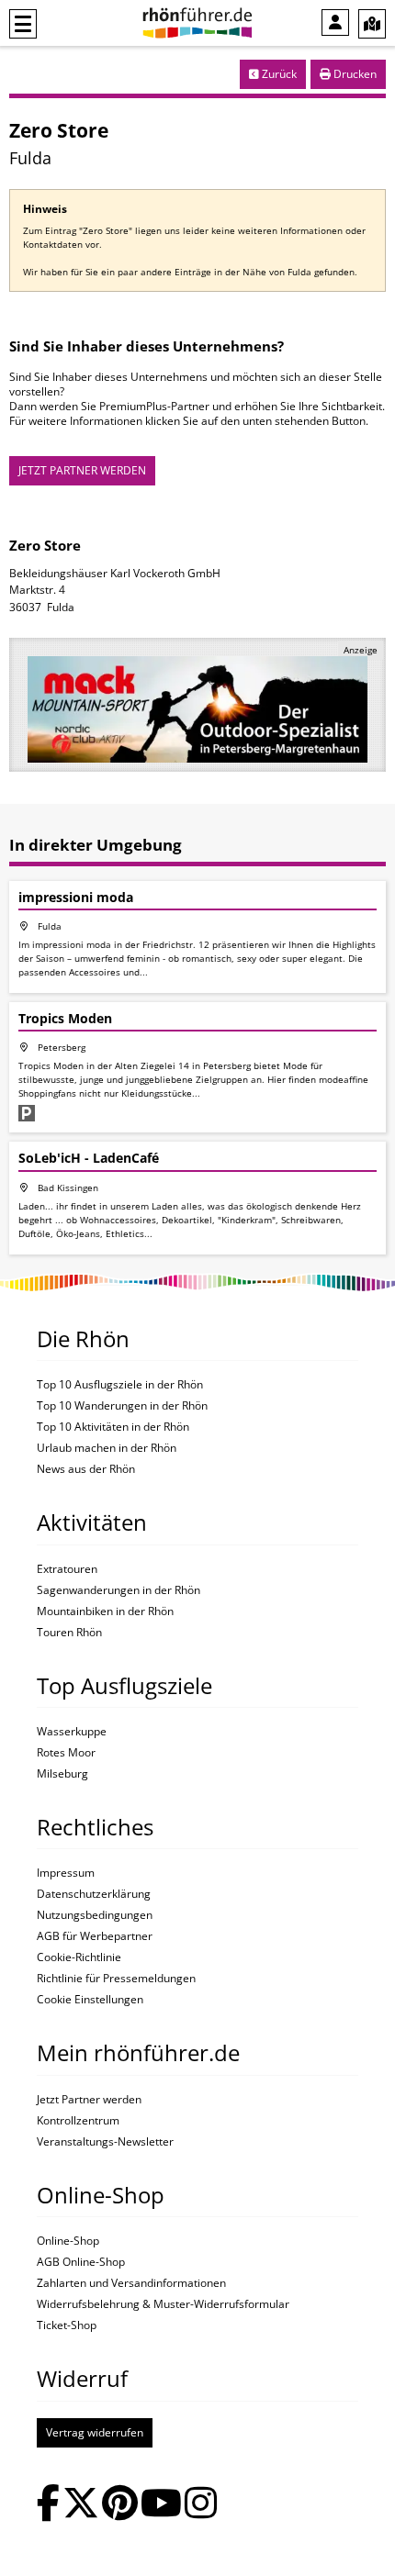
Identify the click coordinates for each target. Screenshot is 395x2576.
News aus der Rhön (86, 1469)
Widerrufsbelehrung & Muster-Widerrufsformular (163, 2304)
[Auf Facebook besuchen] (48, 2505)
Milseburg (62, 1774)
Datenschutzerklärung (94, 1894)
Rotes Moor (66, 1753)
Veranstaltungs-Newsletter (105, 2142)
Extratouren (67, 1569)
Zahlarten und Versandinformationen (131, 2283)
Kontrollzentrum (78, 2121)
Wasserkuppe (72, 1732)
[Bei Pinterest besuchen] (120, 2505)
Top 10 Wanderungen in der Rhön (122, 1406)
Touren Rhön (69, 1633)
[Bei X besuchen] (81, 2505)
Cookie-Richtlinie (79, 1957)
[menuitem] (335, 22)
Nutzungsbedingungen (95, 1915)
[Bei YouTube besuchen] (161, 2505)
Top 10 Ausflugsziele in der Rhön (120, 1385)
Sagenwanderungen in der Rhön (118, 1590)
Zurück (278, 74)
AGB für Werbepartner (95, 1936)
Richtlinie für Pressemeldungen (116, 1979)
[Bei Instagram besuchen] (201, 2505)
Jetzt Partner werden (89, 2100)
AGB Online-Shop (81, 2262)
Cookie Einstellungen (90, 2000)
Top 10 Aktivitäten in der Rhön (113, 1427)
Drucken (354, 74)
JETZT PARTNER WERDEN (82, 470)
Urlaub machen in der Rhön (107, 1448)
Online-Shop (68, 2241)
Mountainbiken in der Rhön (105, 1611)
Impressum (66, 1873)
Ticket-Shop (67, 2325)
